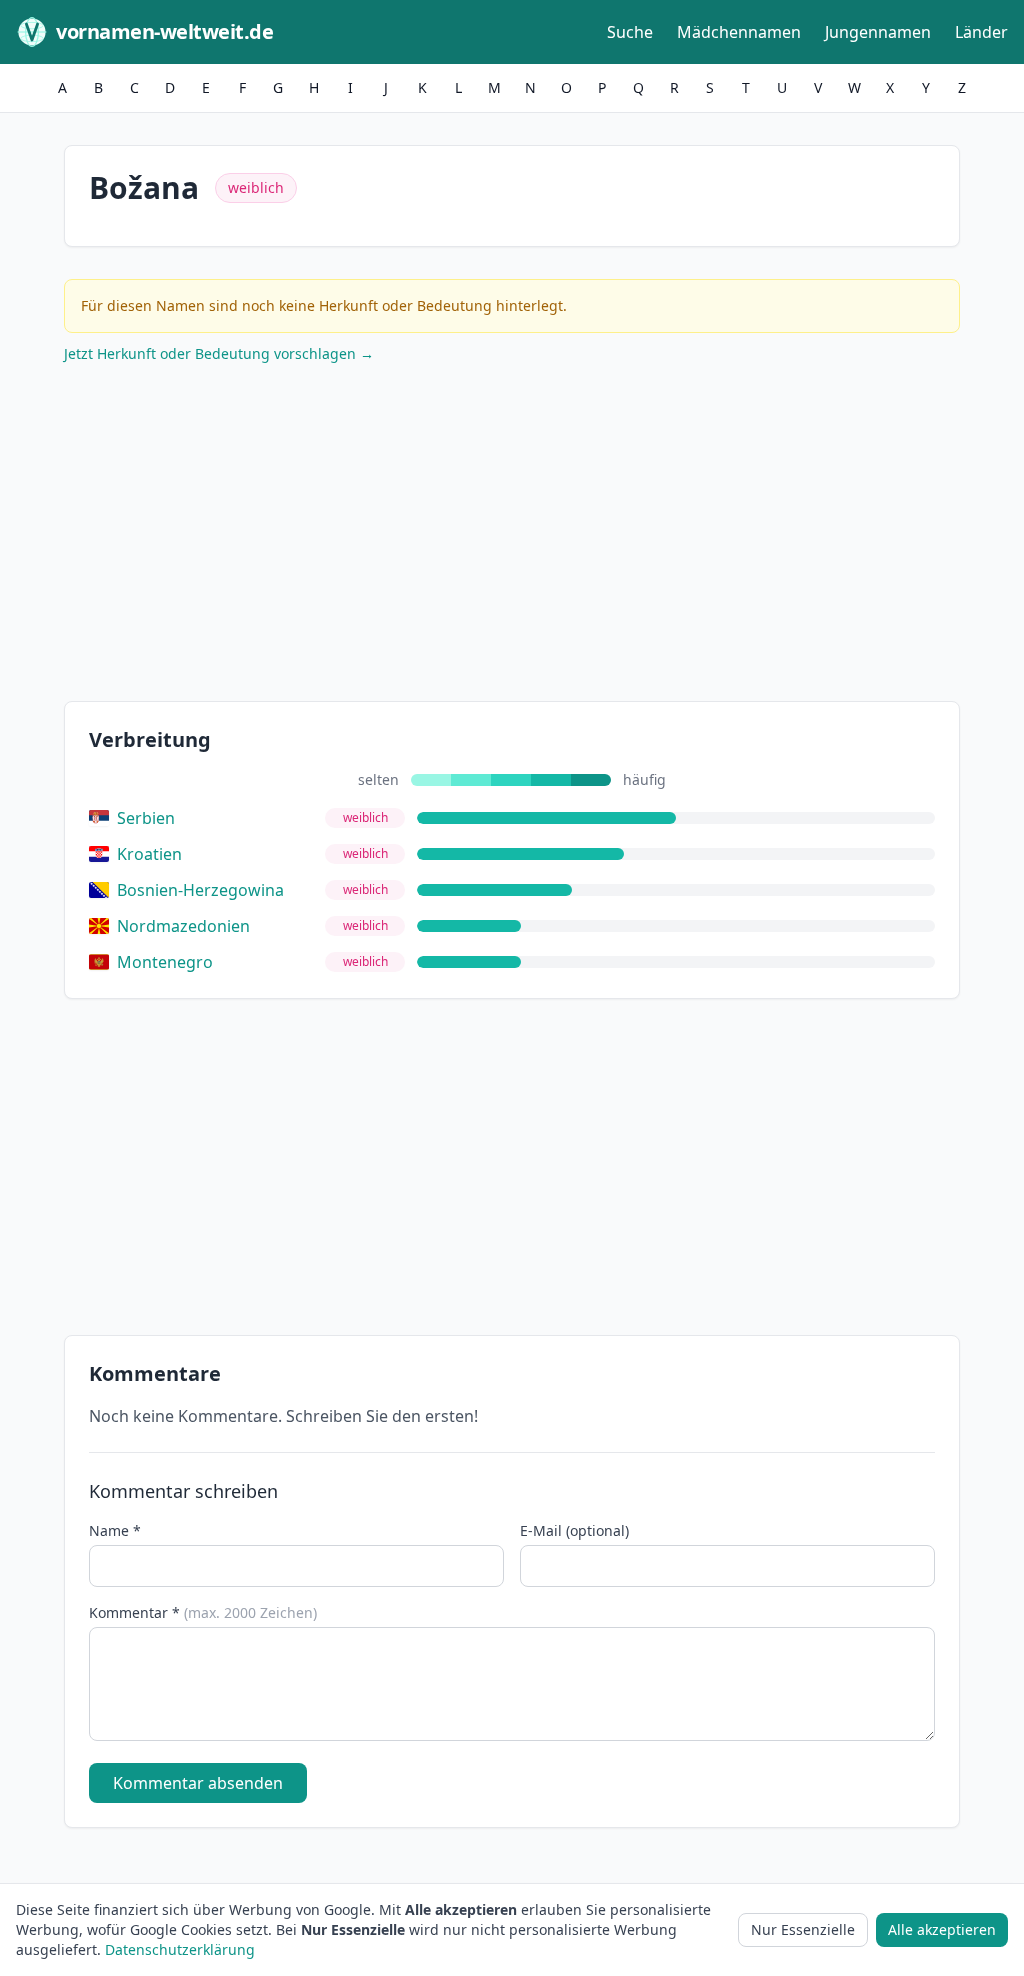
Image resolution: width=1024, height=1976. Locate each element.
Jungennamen (878, 32)
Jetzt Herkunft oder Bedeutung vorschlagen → (219, 353)
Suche (630, 32)
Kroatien (149, 854)
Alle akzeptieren (942, 1929)
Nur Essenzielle (803, 1929)
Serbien (146, 818)
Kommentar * (203, 1612)
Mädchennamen (739, 32)
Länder (981, 32)
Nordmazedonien (183, 926)
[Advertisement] (512, 537)
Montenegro (165, 962)
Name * (115, 1530)
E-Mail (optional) (574, 1530)
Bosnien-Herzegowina (200, 890)
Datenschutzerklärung (180, 1949)
